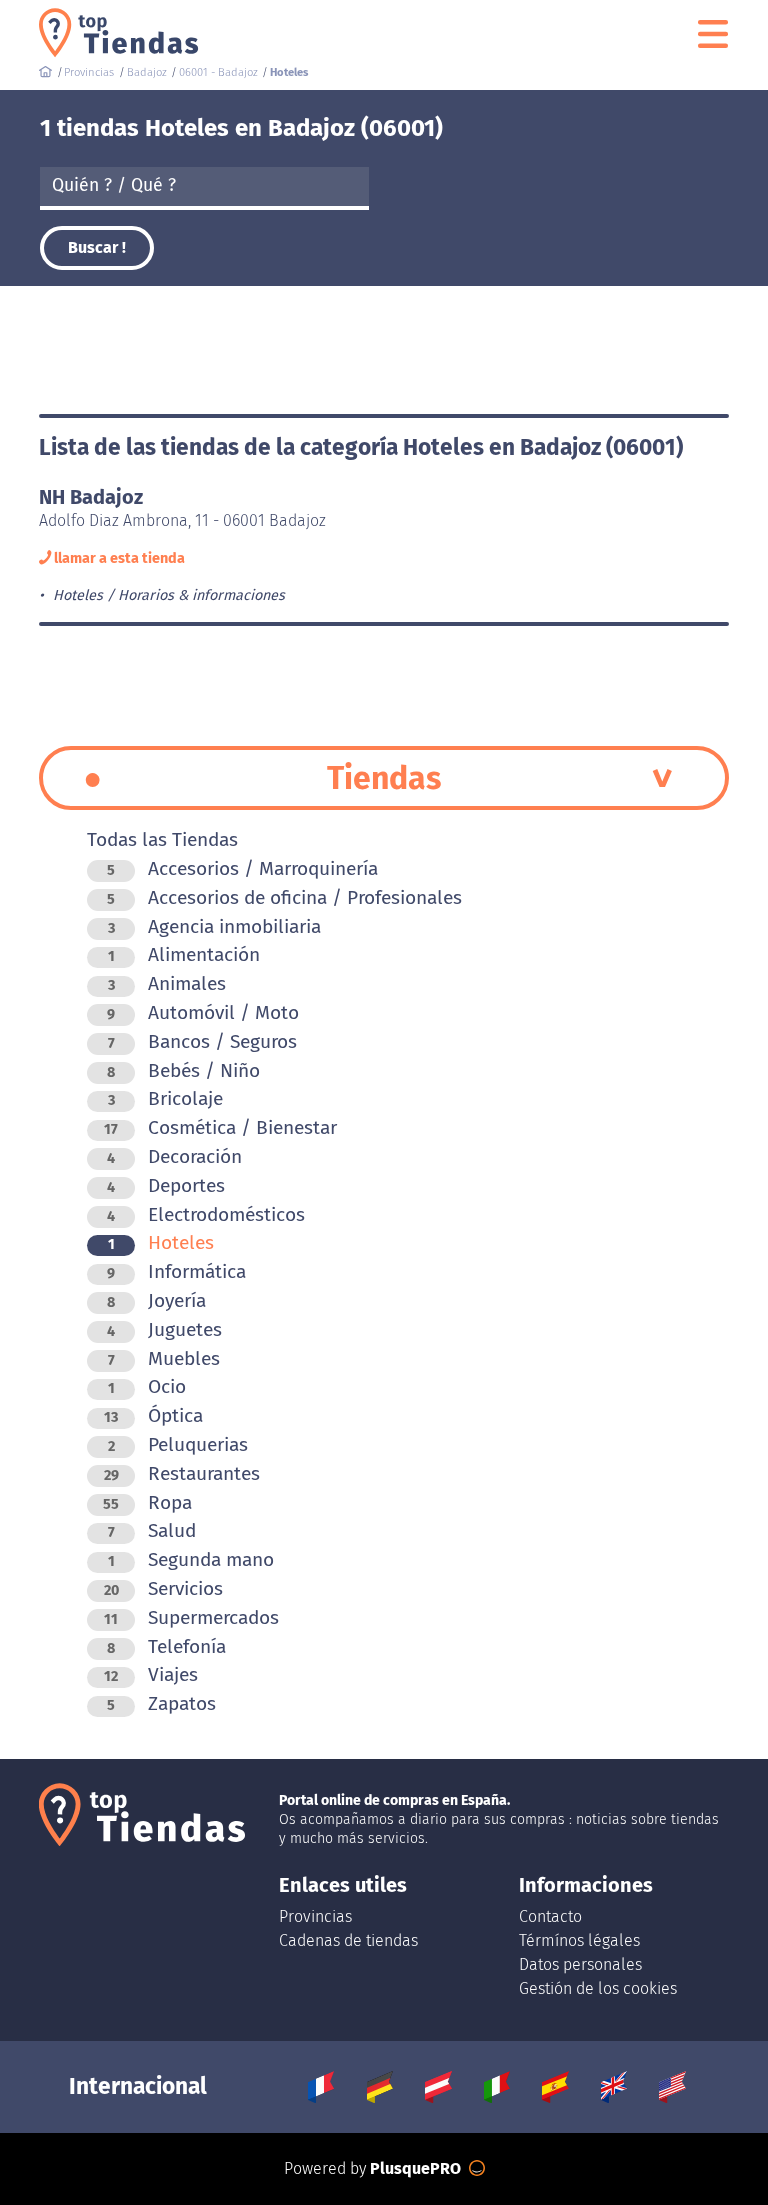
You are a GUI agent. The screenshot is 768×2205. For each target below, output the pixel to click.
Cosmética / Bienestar (220, 1127)
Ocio (147, 1386)
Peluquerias (178, 1444)
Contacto (550, 1916)
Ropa (147, 1502)
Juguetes (164, 1329)
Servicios (163, 1588)
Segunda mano (191, 1559)
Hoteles (161, 1242)
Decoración (174, 1156)
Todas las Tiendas (162, 839)
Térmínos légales (579, 1940)
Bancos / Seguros (202, 1041)
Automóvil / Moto (203, 1012)
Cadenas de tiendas (348, 1940)
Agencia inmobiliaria (214, 926)
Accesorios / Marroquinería (242, 868)
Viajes (151, 1674)
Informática (176, 1271)
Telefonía (166, 1646)
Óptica (153, 1415)
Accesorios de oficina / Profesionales (284, 897)
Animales (167, 983)
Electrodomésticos (206, 1214)
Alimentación (184, 954)
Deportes (166, 1185)
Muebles (164, 1358)
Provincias (315, 1916)
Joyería (156, 1300)
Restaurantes (182, 1473)
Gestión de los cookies (598, 1988)
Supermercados (191, 1617)
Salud (152, 1530)
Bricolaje (165, 1098)
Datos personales (580, 1964)
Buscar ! (97, 247)
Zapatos (161, 1703)
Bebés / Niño (183, 1070)
